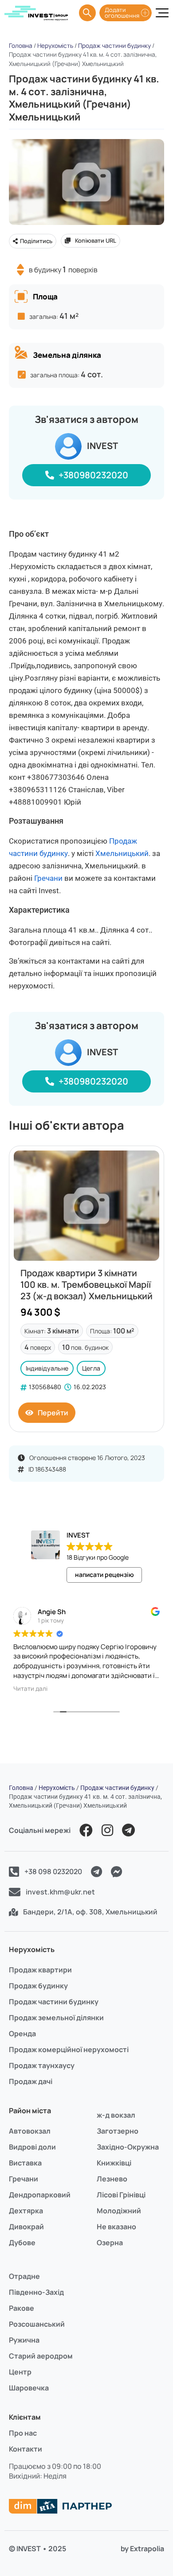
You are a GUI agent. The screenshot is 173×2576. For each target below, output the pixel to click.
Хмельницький (122, 853)
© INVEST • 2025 (37, 2549)
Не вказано (116, 2227)
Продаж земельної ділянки (56, 2018)
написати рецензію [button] (104, 1575)
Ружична (24, 2340)
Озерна (110, 2243)
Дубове (22, 2243)
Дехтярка (26, 2211)
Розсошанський (37, 2324)
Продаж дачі (31, 2081)
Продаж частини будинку (114, 46)
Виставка (25, 2163)
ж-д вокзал (116, 2115)
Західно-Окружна (128, 2147)
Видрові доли (32, 2147)
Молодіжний (119, 2211)
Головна (21, 46)
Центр (20, 2372)
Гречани (48, 878)
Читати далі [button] (145, 1689)
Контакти (26, 2449)
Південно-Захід (36, 2292)
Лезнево (112, 2179)
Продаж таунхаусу (42, 2065)
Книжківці (114, 2163)
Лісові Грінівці (121, 2195)
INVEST (102, 446)
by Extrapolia (142, 2549)
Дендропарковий (40, 2195)
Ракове (22, 2308)
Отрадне (24, 2276)
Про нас (23, 2433)
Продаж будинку (38, 1986)
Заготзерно (118, 2131)
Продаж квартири (40, 1970)
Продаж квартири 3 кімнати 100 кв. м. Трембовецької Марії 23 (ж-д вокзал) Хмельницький (86, 1284)
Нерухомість (55, 46)
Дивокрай (26, 2227)
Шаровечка (29, 2388)
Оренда (22, 2034)
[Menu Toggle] (162, 13)
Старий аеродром (41, 2356)
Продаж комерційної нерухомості (69, 2049)
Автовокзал (30, 2131)
